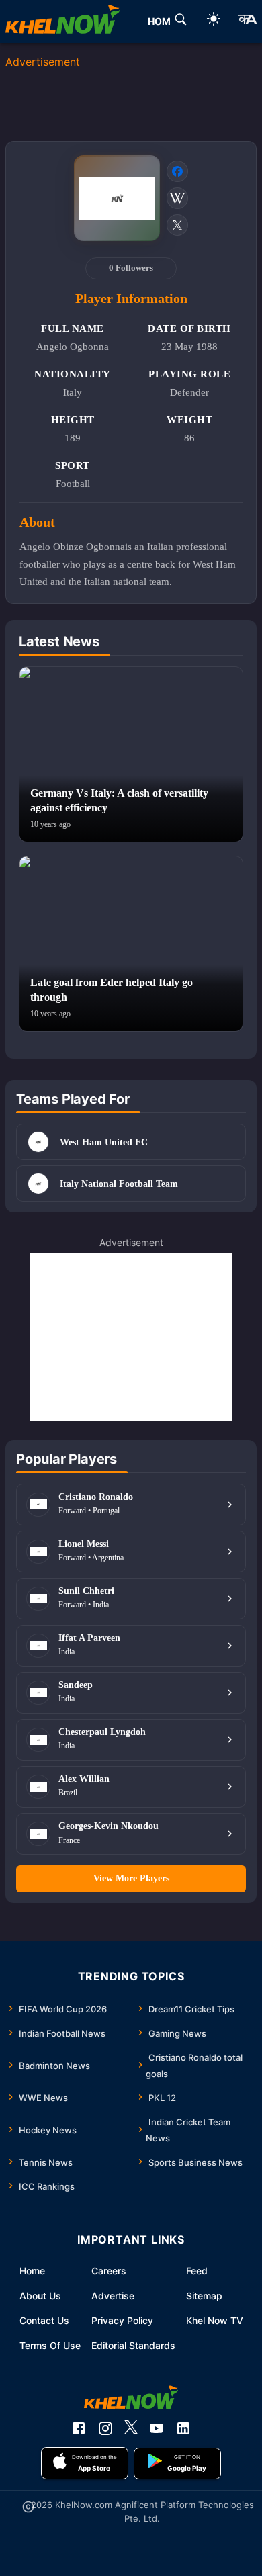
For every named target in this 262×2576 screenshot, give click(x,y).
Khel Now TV (215, 2320)
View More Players (131, 1878)
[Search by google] (181, 21)
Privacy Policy (122, 2320)
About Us (40, 2296)
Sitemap (204, 2296)
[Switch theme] (214, 21)
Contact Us (44, 2320)
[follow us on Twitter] (131, 2428)
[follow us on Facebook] (79, 2428)
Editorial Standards (133, 2345)
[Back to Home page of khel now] (62, 21)
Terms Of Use (50, 2345)
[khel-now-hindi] (247, 21)
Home (32, 2271)
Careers (109, 2271)
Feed (197, 2271)
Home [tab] (162, 21)
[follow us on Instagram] (105, 2428)
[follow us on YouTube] (157, 2428)
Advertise (113, 2296)
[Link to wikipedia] (177, 198)
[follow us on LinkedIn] (183, 2428)
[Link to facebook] (177, 171)
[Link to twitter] (177, 225)
